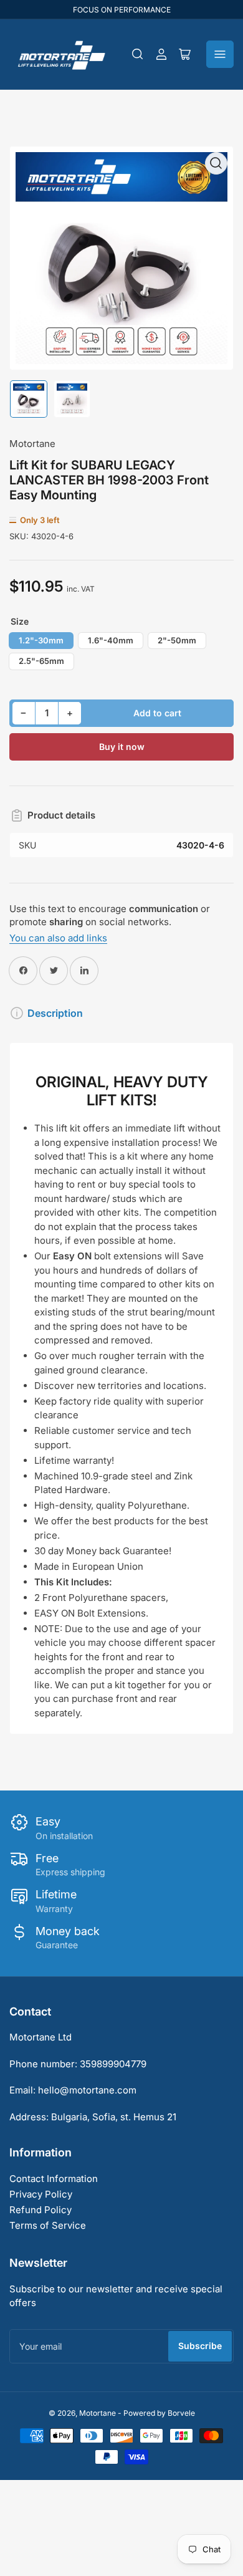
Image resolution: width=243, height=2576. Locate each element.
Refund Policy (40, 2210)
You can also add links (58, 938)
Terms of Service (48, 2225)
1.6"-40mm (111, 640)
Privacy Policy (41, 2194)
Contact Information (54, 2179)
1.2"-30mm (41, 640)
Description (55, 1013)
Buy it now (122, 747)
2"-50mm (177, 640)
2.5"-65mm (41, 661)
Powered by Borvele (159, 2413)
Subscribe (200, 2346)
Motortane (32, 444)
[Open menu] (220, 54)
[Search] (138, 54)
